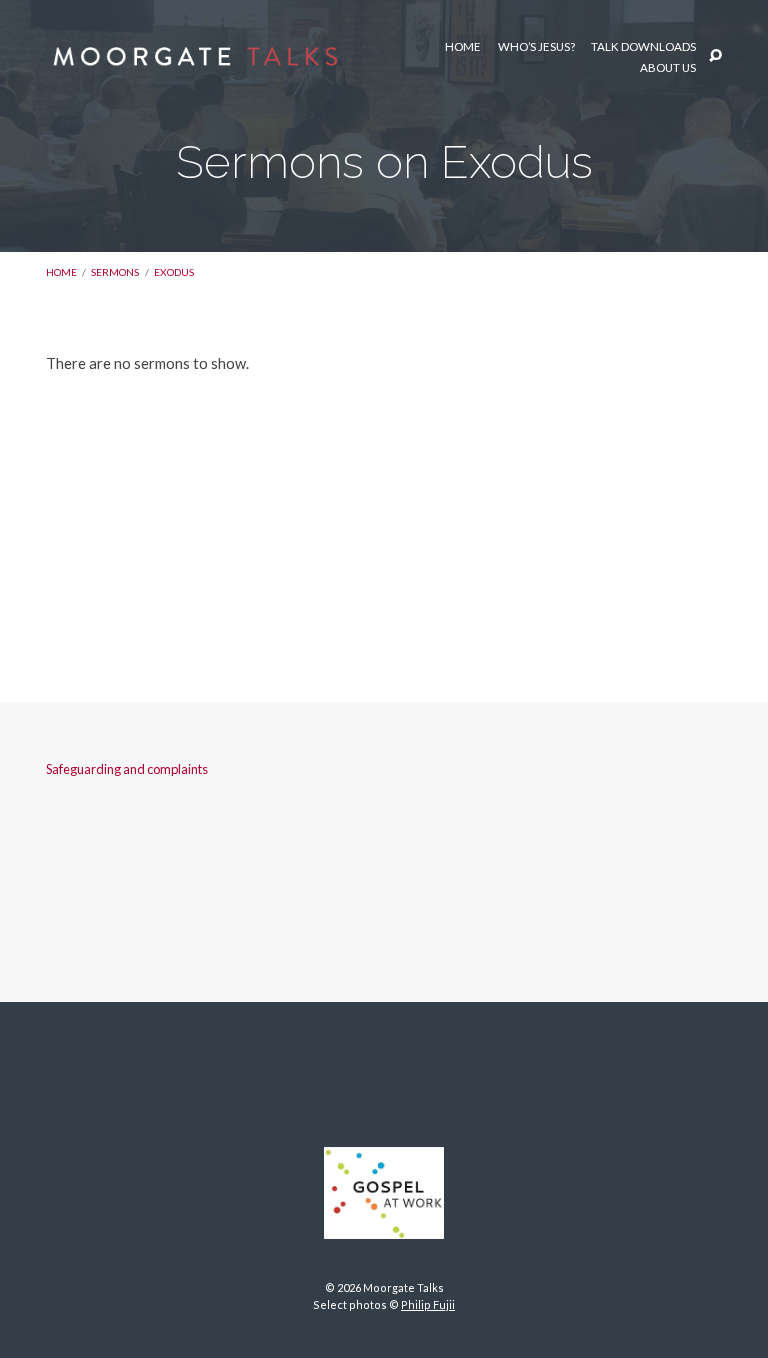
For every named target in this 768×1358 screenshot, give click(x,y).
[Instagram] (384, 1078)
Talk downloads (643, 47)
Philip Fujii (428, 1304)
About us (668, 68)
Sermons (115, 272)
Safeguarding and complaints (127, 769)
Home (463, 47)
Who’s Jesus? (536, 47)
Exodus (174, 272)
